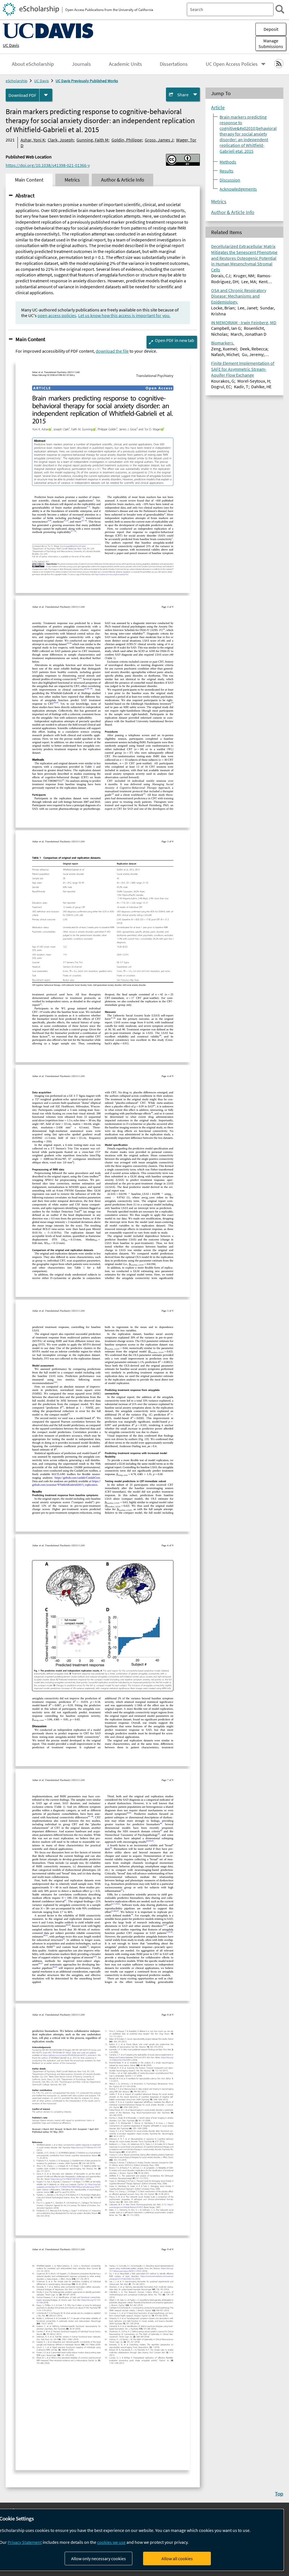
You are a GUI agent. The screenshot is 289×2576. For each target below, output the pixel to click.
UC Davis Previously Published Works (87, 81)
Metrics (219, 202)
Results (226, 171)
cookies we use (111, 2542)
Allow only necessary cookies (98, 2558)
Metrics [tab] (72, 180)
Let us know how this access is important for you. (124, 315)
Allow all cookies (177, 2558)
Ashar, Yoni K (33, 140)
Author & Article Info (233, 212)
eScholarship (17, 81)
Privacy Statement (25, 2542)
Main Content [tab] (29, 180)
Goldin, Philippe (127, 140)
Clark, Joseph (61, 140)
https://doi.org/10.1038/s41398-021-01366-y (48, 165)
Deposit (271, 29)
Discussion (230, 180)
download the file (112, 351)
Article (218, 108)
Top (279, 2494)
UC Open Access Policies (232, 64)
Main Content (30, 339)
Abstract (25, 195)
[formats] (46, 95)
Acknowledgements (238, 189)
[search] (280, 9)
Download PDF (22, 95)
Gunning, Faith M (92, 140)
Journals (81, 64)
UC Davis (11, 45)
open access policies (57, 315)
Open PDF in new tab (175, 340)
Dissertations (174, 64)
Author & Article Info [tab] (123, 180)
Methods (228, 162)
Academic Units (125, 64)
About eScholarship (33, 64)
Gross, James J (159, 140)
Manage (271, 43)
